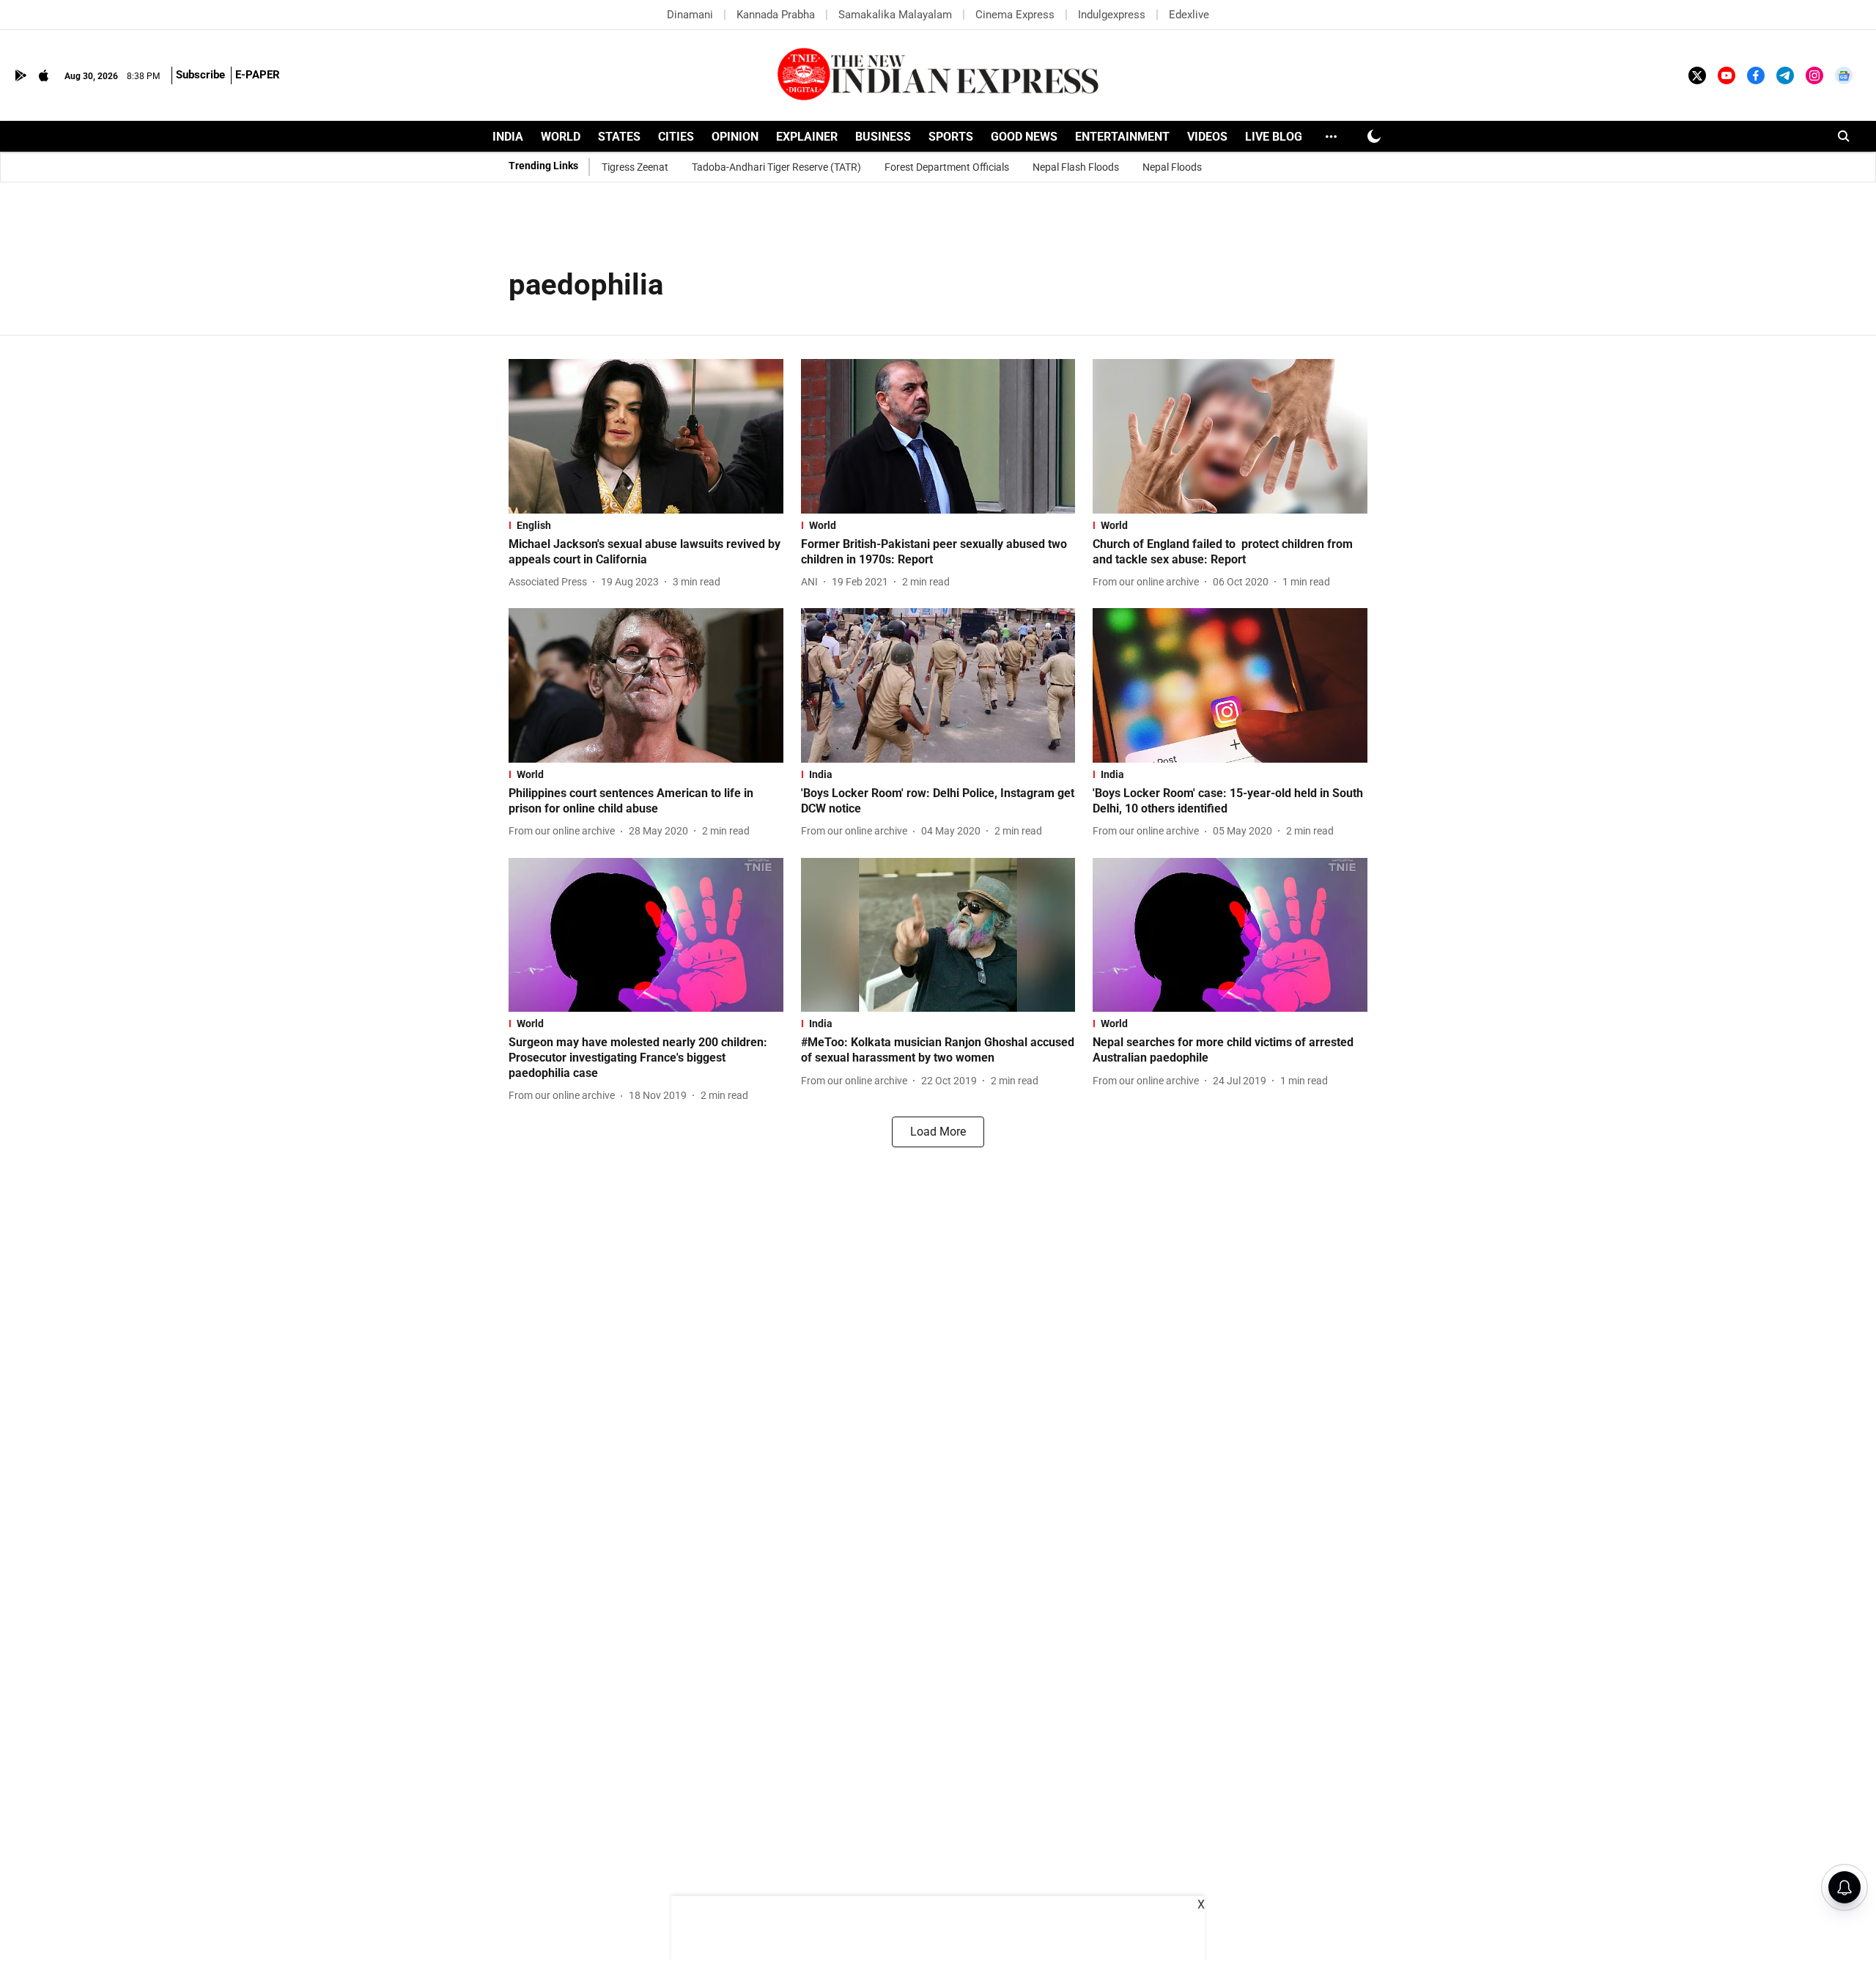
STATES (619, 137)
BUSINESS (883, 137)
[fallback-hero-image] (646, 436)
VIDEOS (1207, 137)
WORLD (561, 137)
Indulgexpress (1112, 15)
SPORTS (951, 137)
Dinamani (690, 15)
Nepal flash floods (1076, 167)
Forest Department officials (947, 167)
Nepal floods (1172, 167)
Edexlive (1189, 15)
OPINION (735, 137)
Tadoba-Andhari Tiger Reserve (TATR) (776, 167)
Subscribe (200, 75)
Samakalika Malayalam (895, 15)
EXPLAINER (807, 137)
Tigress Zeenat (635, 167)
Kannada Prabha (776, 15)
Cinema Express (1015, 15)
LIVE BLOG (1274, 137)
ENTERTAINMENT (1122, 137)
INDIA (508, 137)
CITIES (676, 137)
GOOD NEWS (1024, 137)
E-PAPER (258, 75)
